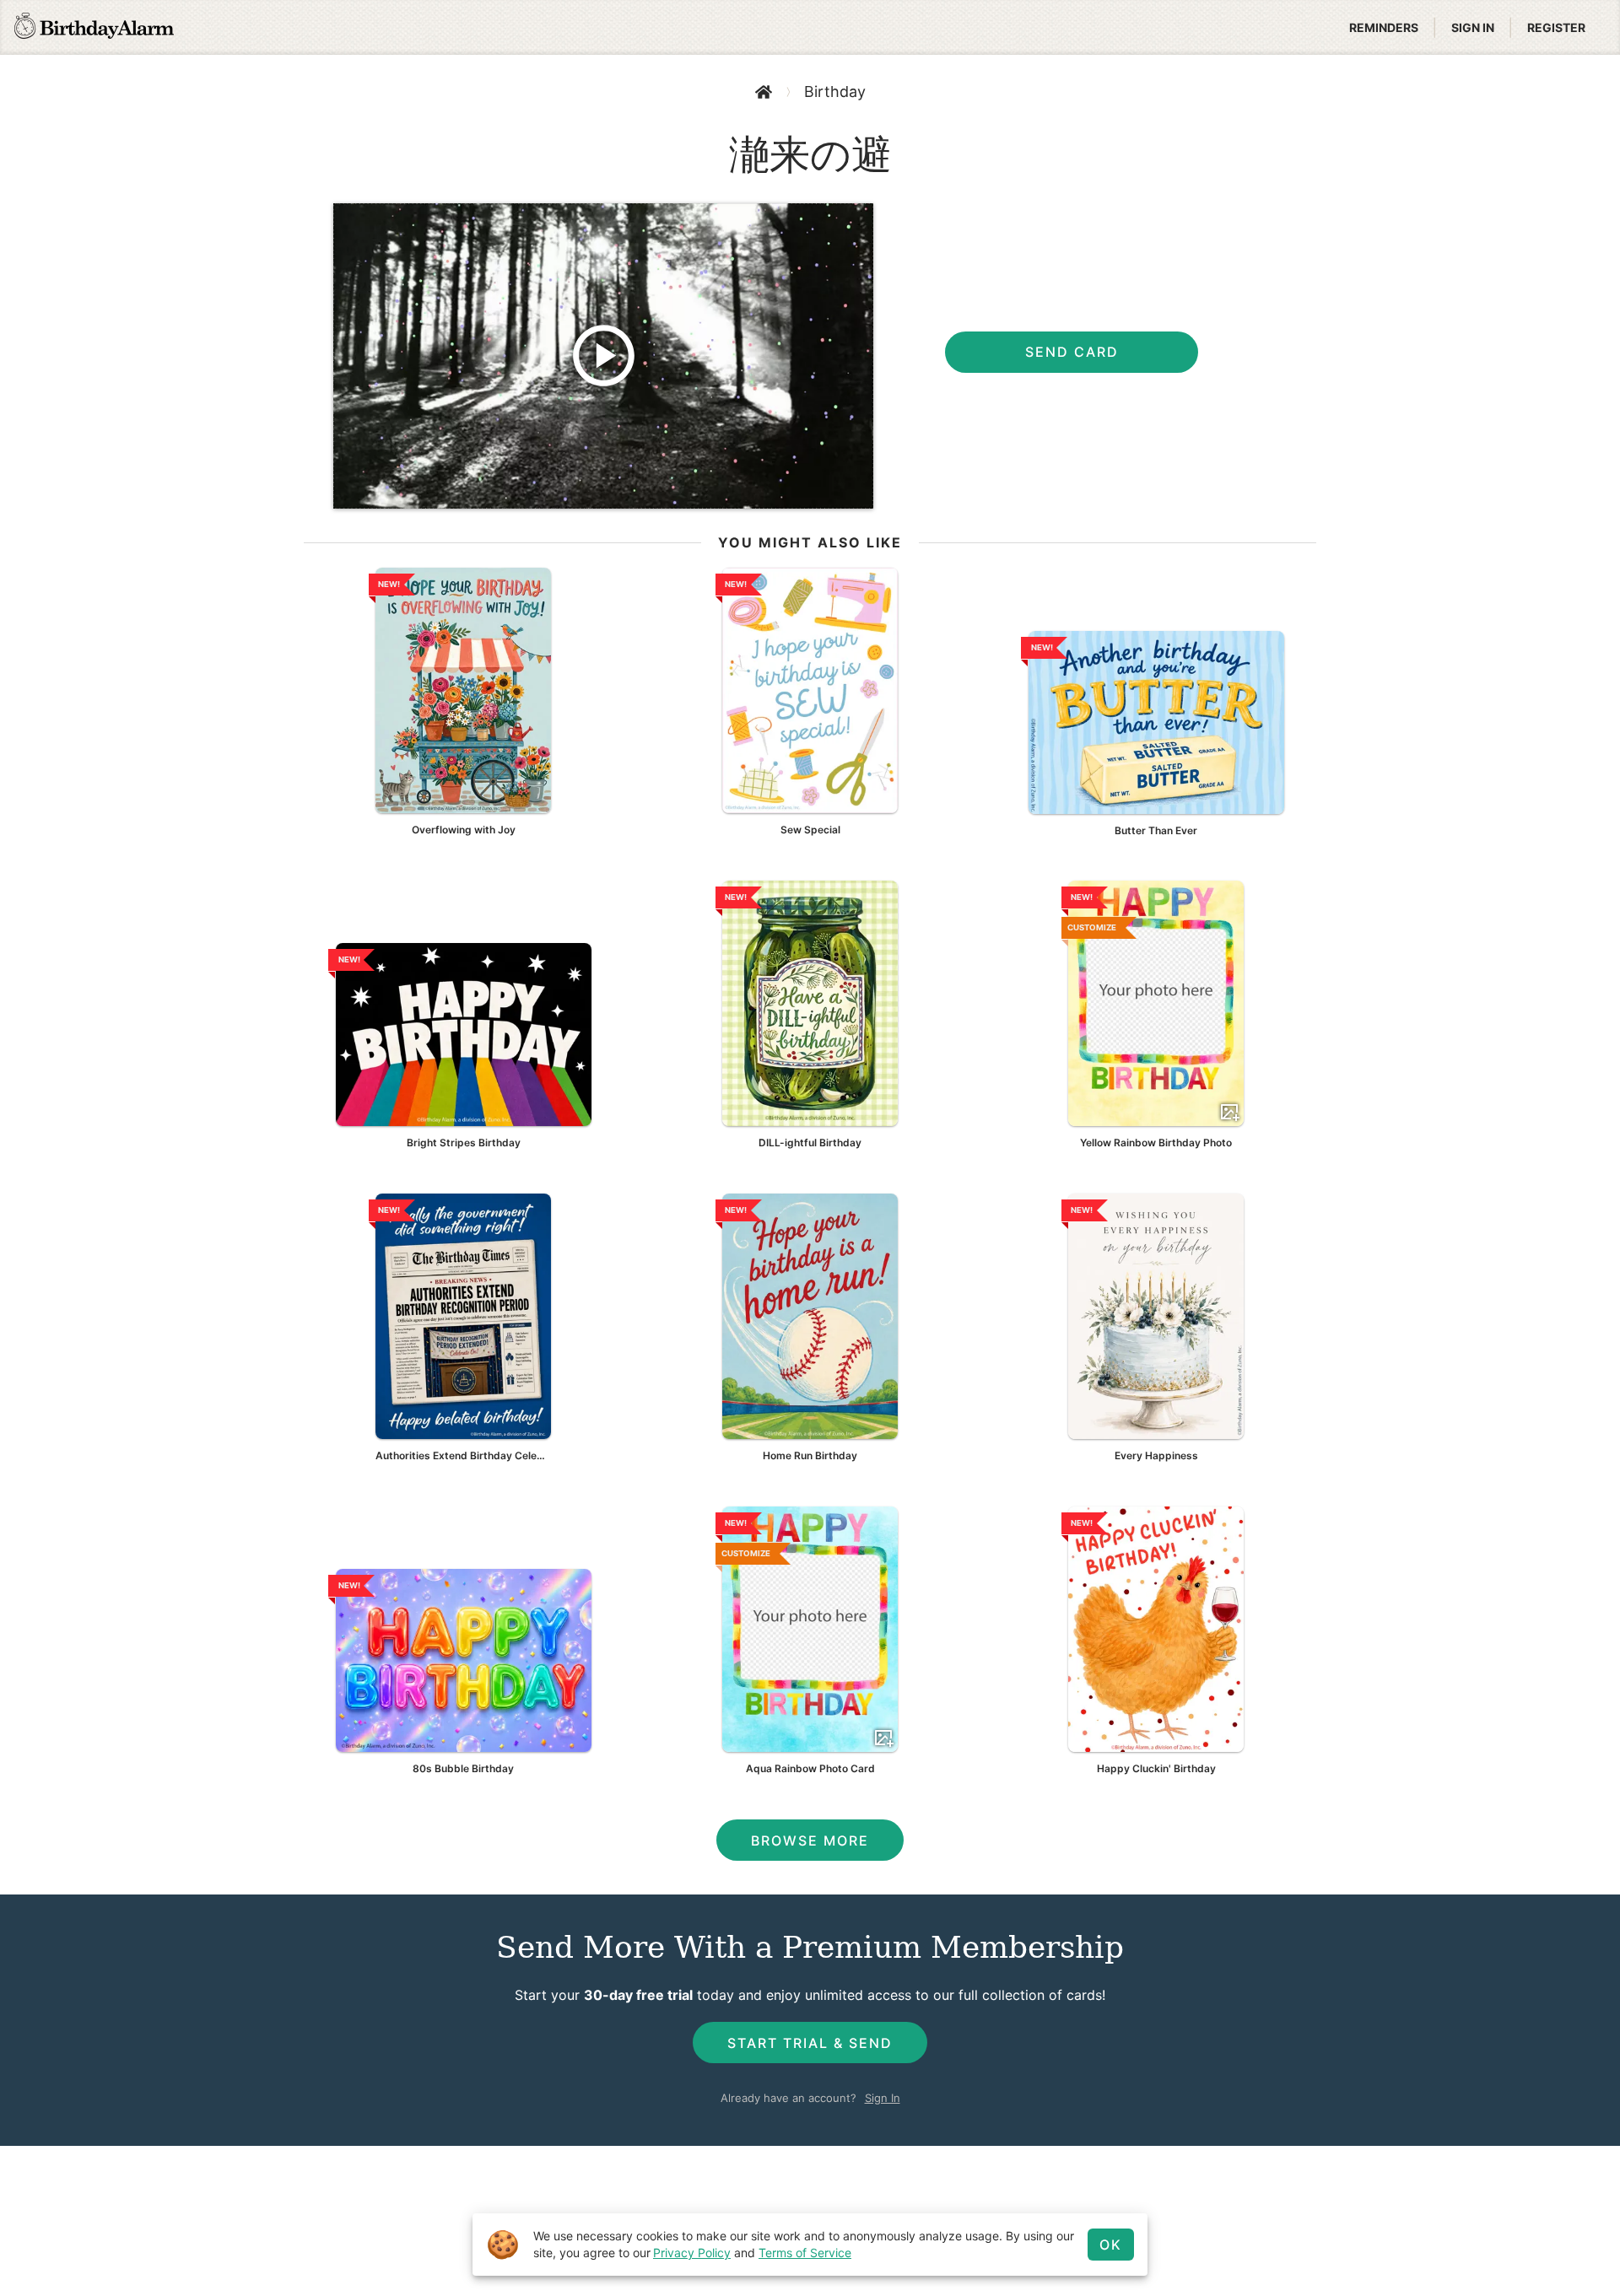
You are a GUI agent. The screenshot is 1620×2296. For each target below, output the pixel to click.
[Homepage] (94, 28)
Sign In (883, 2098)
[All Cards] (764, 92)
